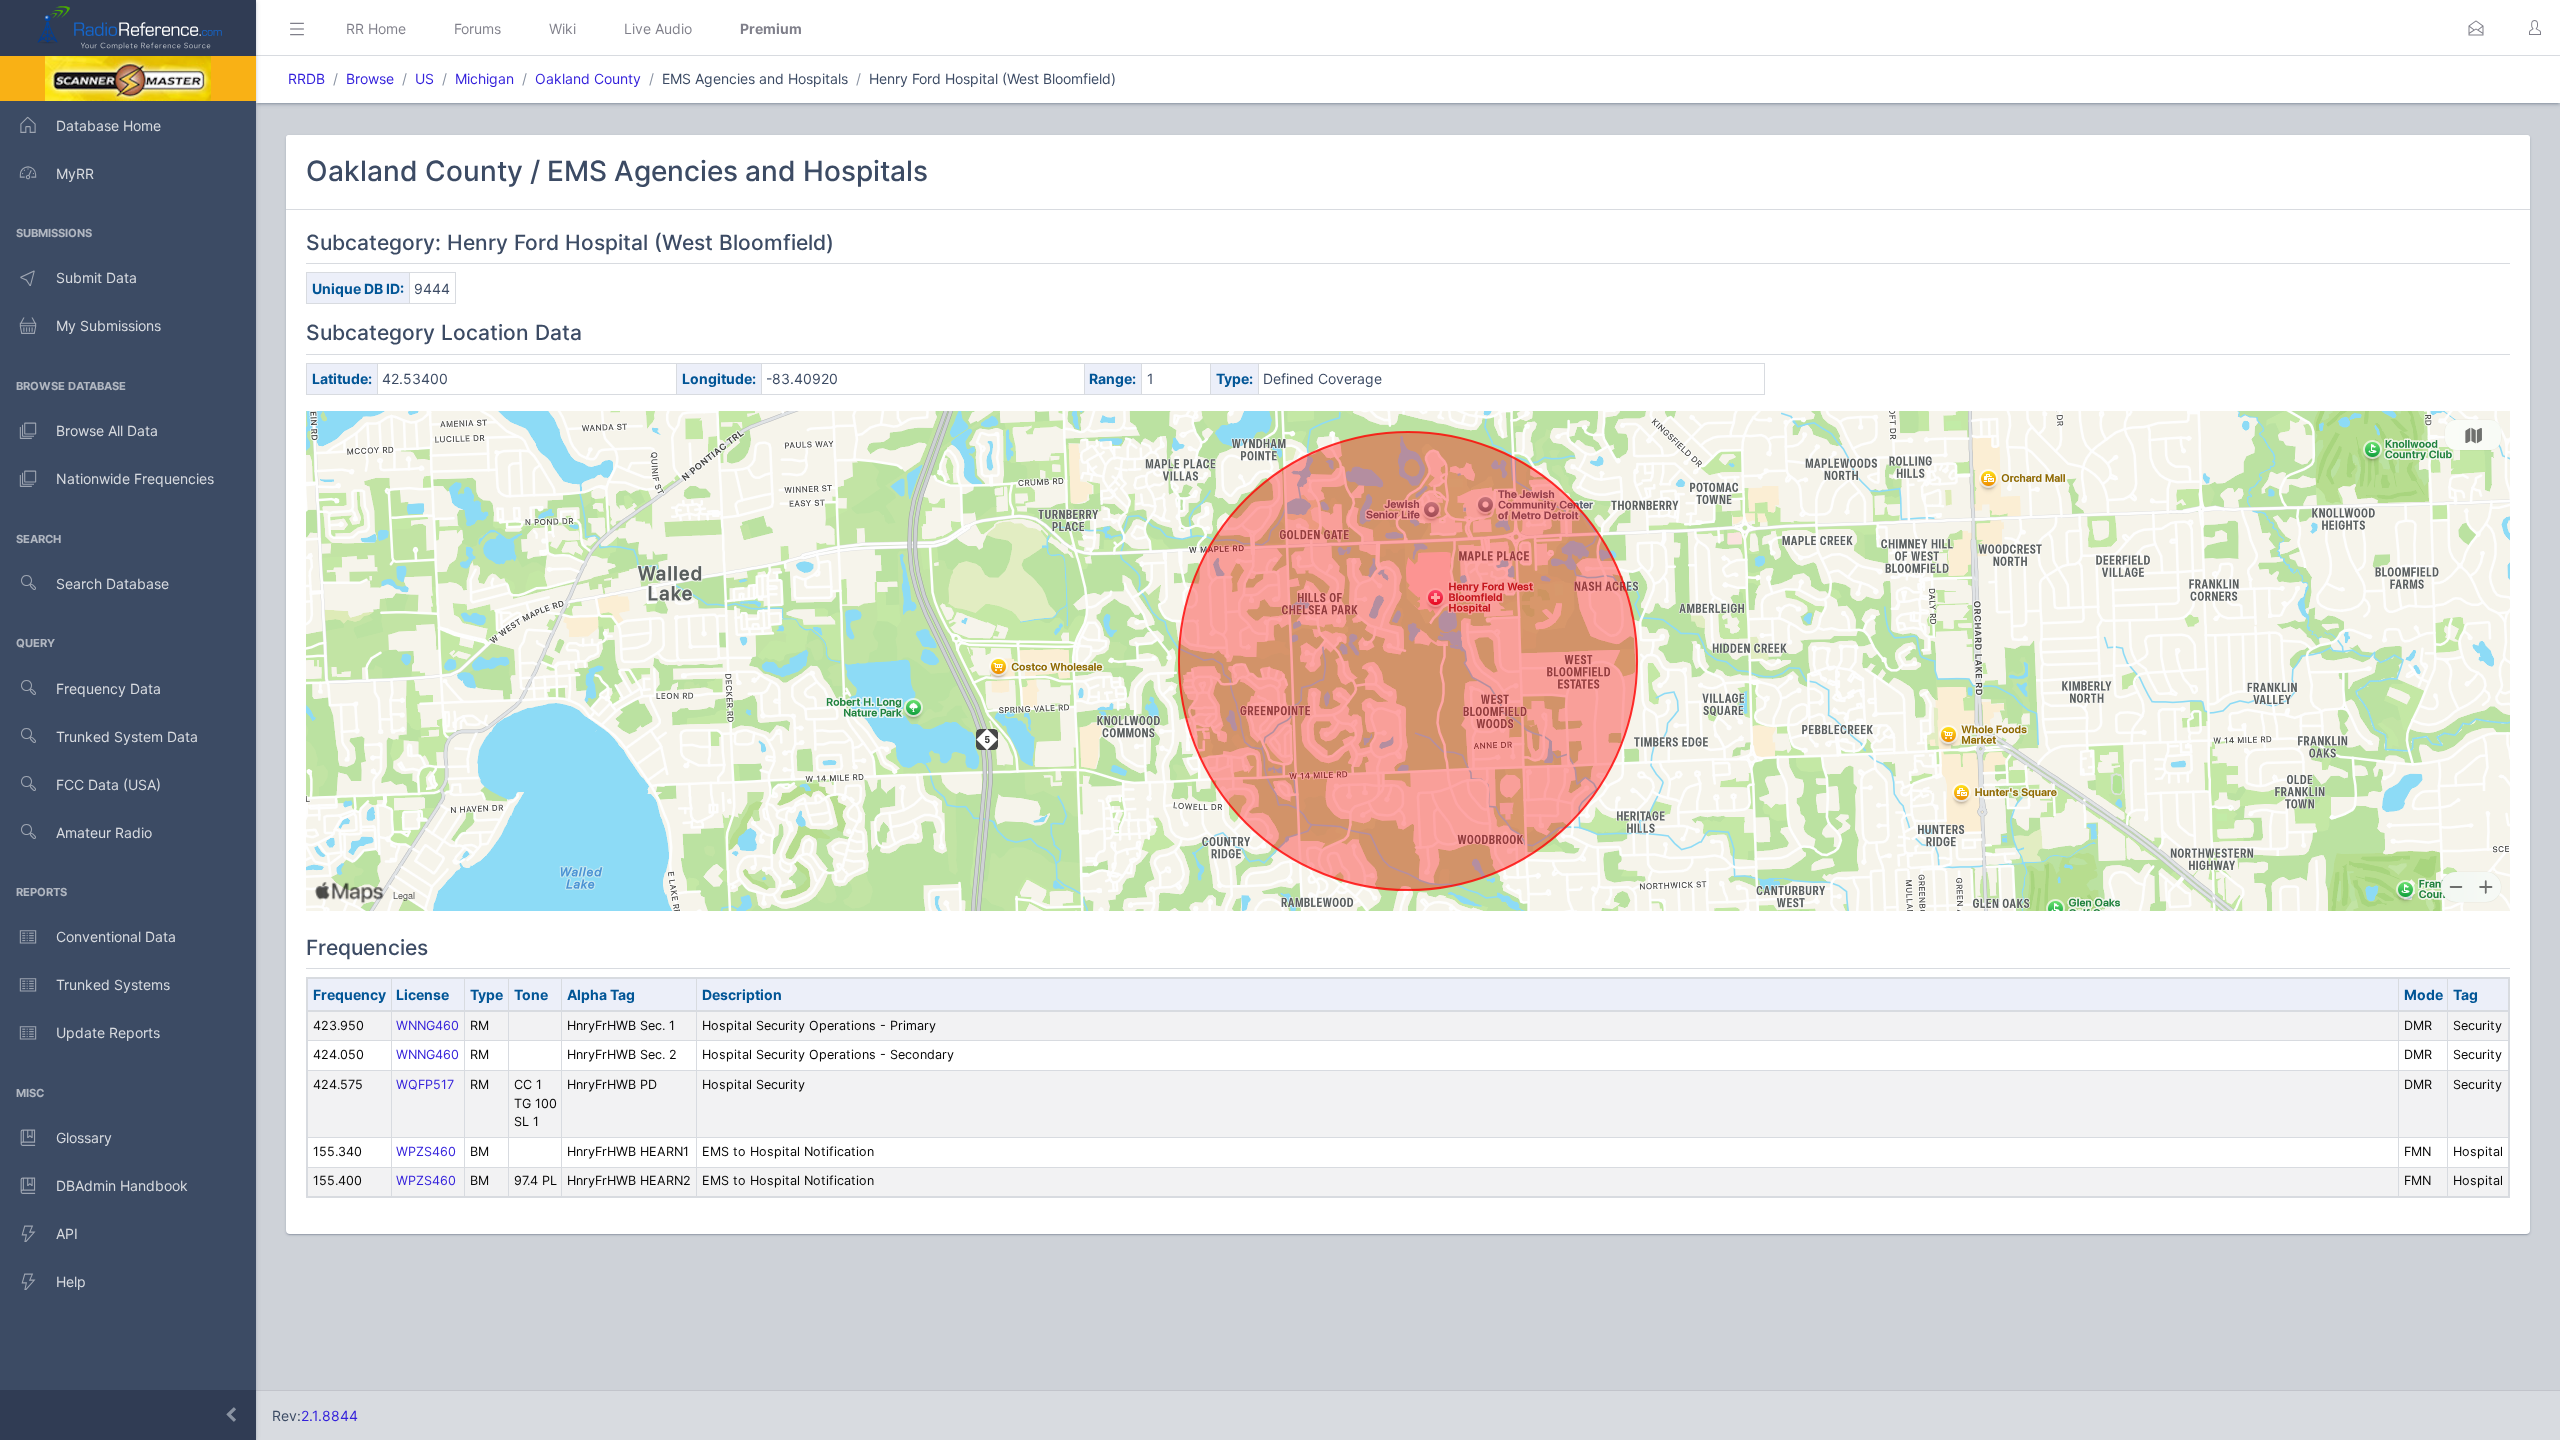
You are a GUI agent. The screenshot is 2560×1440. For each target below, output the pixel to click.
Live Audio (658, 28)
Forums (477, 28)
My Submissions (108, 325)
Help (71, 1281)
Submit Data (96, 277)
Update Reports (108, 1032)
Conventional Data (116, 936)
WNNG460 (427, 1025)
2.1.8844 (329, 1415)
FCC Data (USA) (108, 784)
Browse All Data (107, 430)
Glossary (84, 1137)
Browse (370, 78)
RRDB (306, 78)
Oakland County (588, 78)
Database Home (108, 125)
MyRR (75, 173)
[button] (2476, 28)
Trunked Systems (113, 984)
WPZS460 (426, 1151)
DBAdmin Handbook (122, 1185)
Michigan (484, 78)
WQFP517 (425, 1084)
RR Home (376, 28)
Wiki (562, 28)
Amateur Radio (104, 832)
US (424, 78)
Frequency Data (108, 688)
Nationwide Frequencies (135, 478)
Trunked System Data (127, 736)
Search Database (112, 583)
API (67, 1233)
